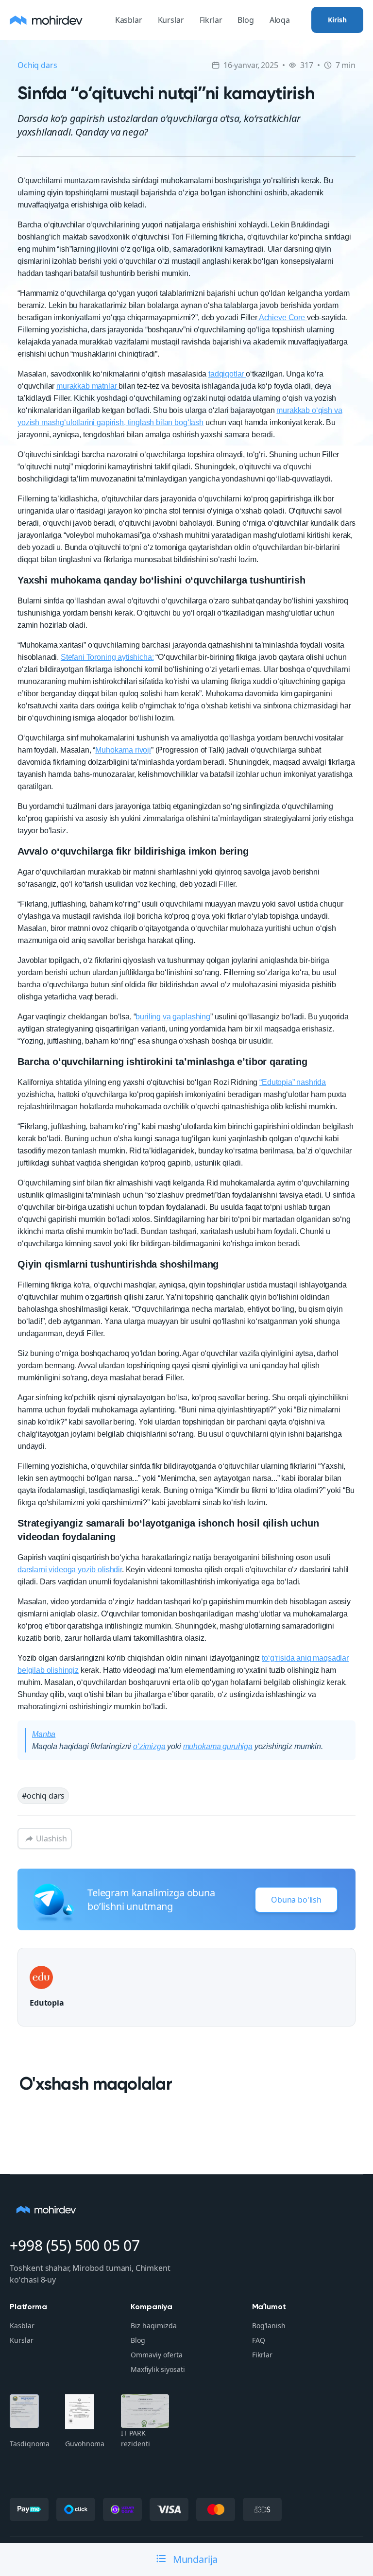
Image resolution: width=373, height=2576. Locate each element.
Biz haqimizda (154, 2326)
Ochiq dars (37, 65)
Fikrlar (211, 20)
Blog (246, 20)
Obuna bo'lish (296, 1900)
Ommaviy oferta (157, 2355)
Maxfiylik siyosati (158, 2369)
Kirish (337, 20)
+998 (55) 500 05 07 (75, 2245)
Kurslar (171, 20)
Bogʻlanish (269, 2326)
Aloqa (280, 20)
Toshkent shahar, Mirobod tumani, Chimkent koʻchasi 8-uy (90, 2274)
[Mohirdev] (46, 20)
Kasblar (129, 20)
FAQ (259, 2340)
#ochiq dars (43, 1796)
